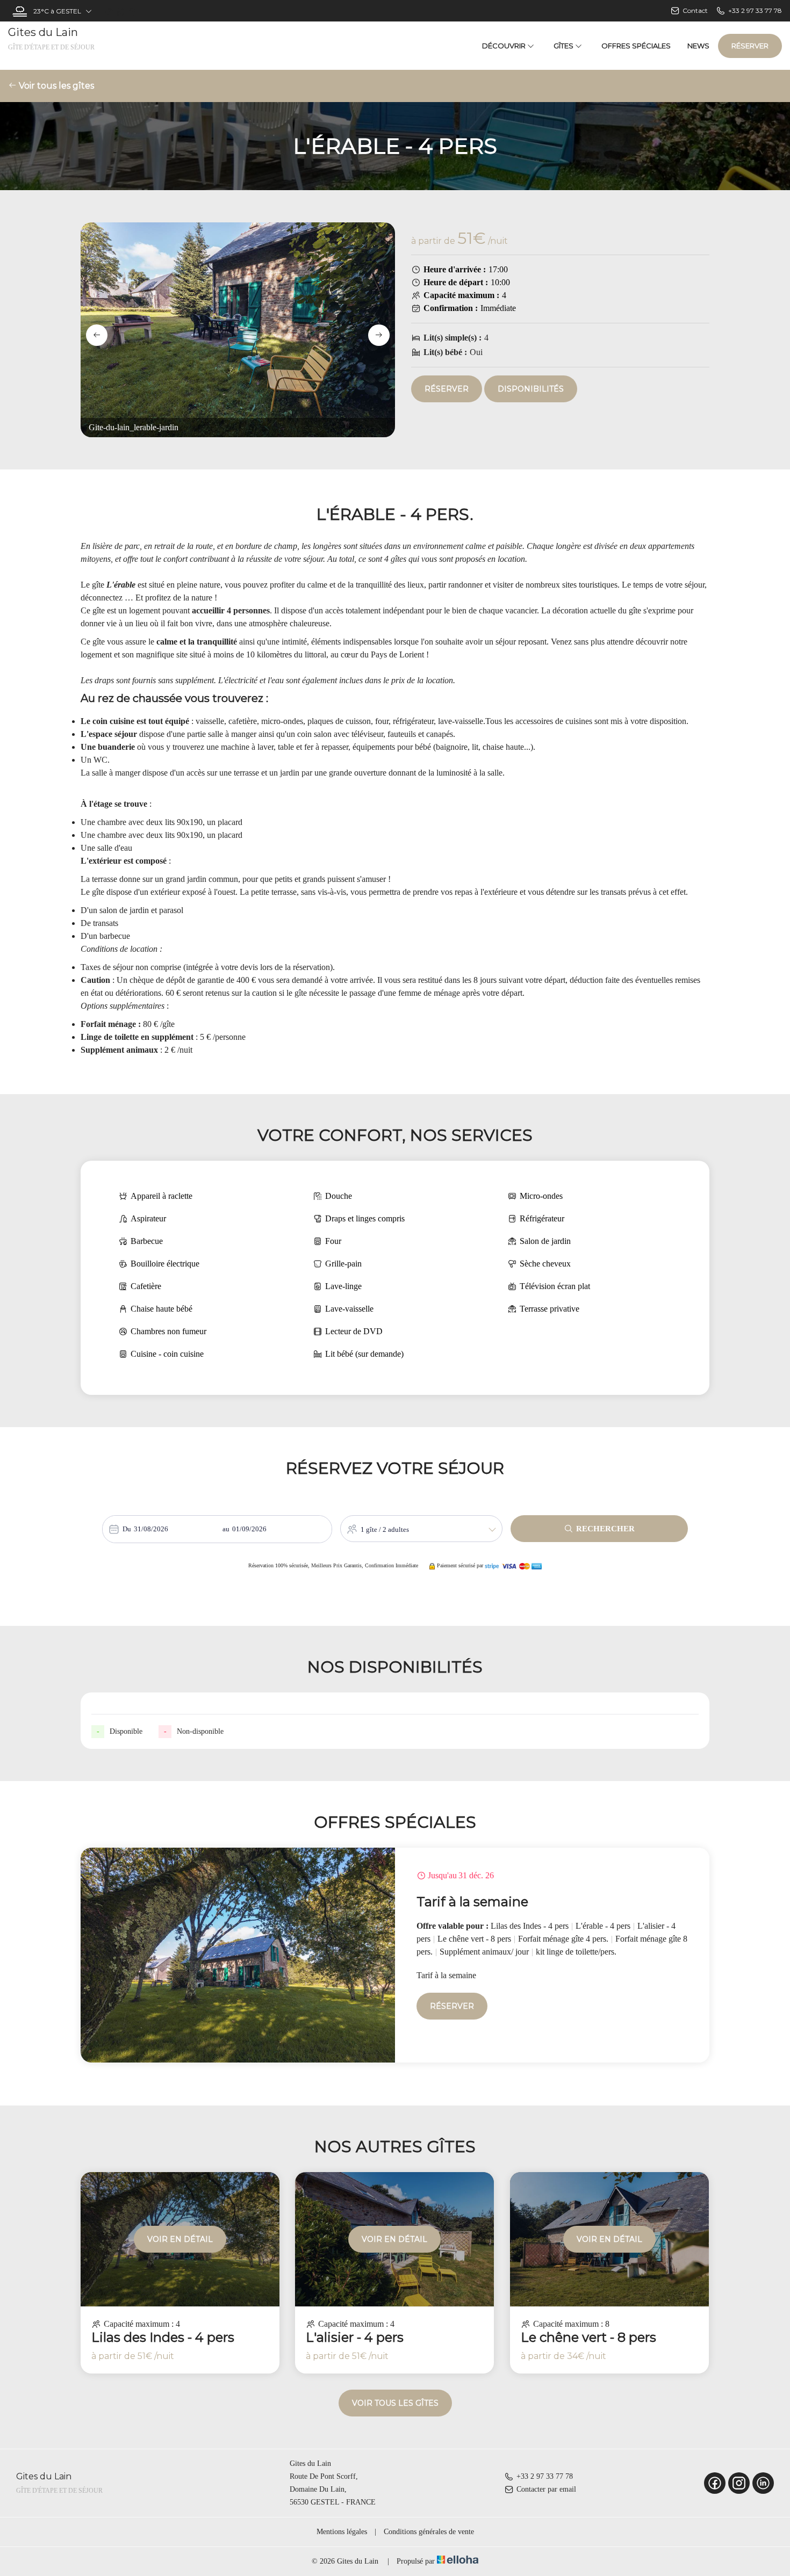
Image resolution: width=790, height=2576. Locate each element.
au (226, 1529)
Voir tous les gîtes (55, 86)
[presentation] (97, 335)
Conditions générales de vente (429, 2532)
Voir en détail (180, 2239)
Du (127, 1529)
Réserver (750, 46)
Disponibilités (531, 389)
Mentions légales (342, 2532)
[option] (395, 1955)
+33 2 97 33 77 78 (545, 2476)
